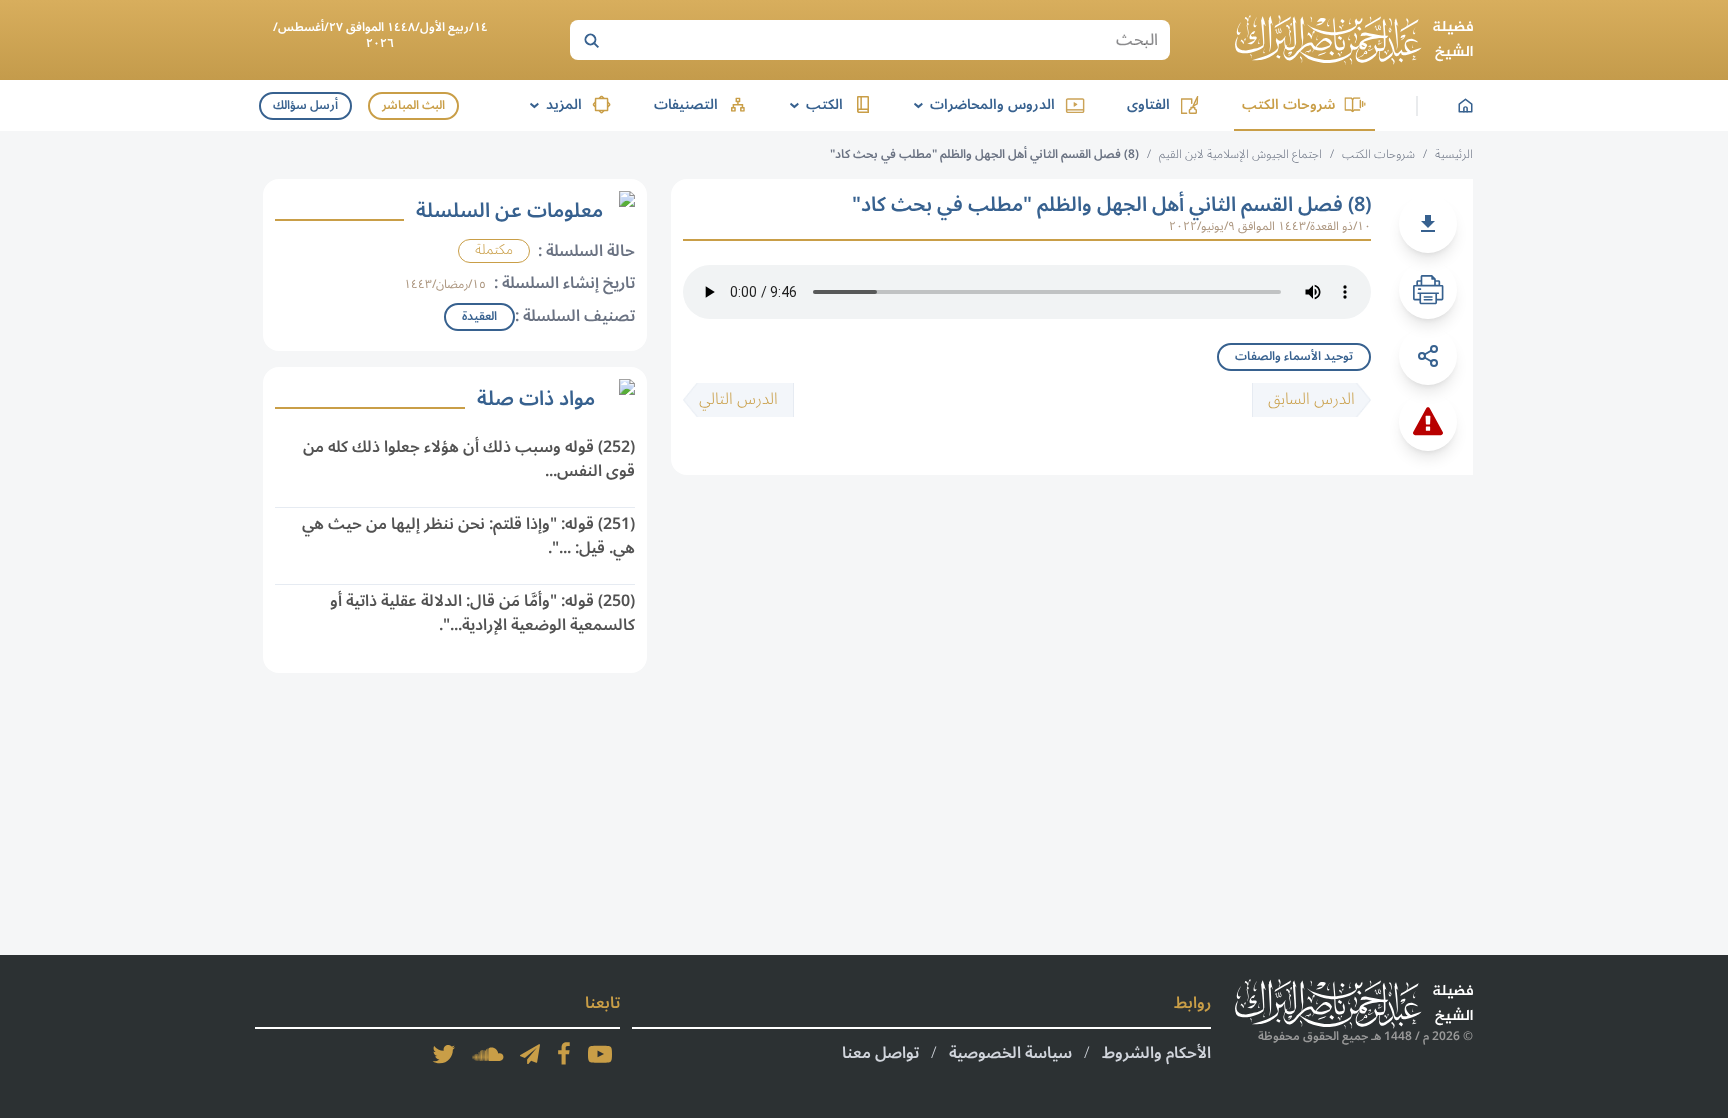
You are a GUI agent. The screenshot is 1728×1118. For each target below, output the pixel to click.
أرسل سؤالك (305, 105)
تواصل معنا (880, 1053)
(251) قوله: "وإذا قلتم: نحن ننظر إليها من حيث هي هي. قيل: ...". (468, 536)
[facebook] (564, 1054)
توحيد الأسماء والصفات (1294, 356)
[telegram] (530, 1054)
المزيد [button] (552, 104)
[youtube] (600, 1054)
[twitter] (444, 1054)
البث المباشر (413, 105)
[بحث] (591, 40)
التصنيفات (686, 104)
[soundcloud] (488, 1054)
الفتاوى (1148, 104)
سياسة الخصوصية (1010, 1053)
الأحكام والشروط (1156, 1053)
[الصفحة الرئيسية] (1354, 40)
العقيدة (479, 316)
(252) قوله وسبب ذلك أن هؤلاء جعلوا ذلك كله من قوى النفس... (469, 459)
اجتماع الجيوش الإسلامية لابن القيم (1240, 154)
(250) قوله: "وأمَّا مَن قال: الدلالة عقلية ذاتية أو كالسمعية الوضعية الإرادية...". (482, 613)
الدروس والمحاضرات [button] (981, 104)
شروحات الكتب (1288, 104)
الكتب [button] (813, 104)
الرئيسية (1454, 154)
